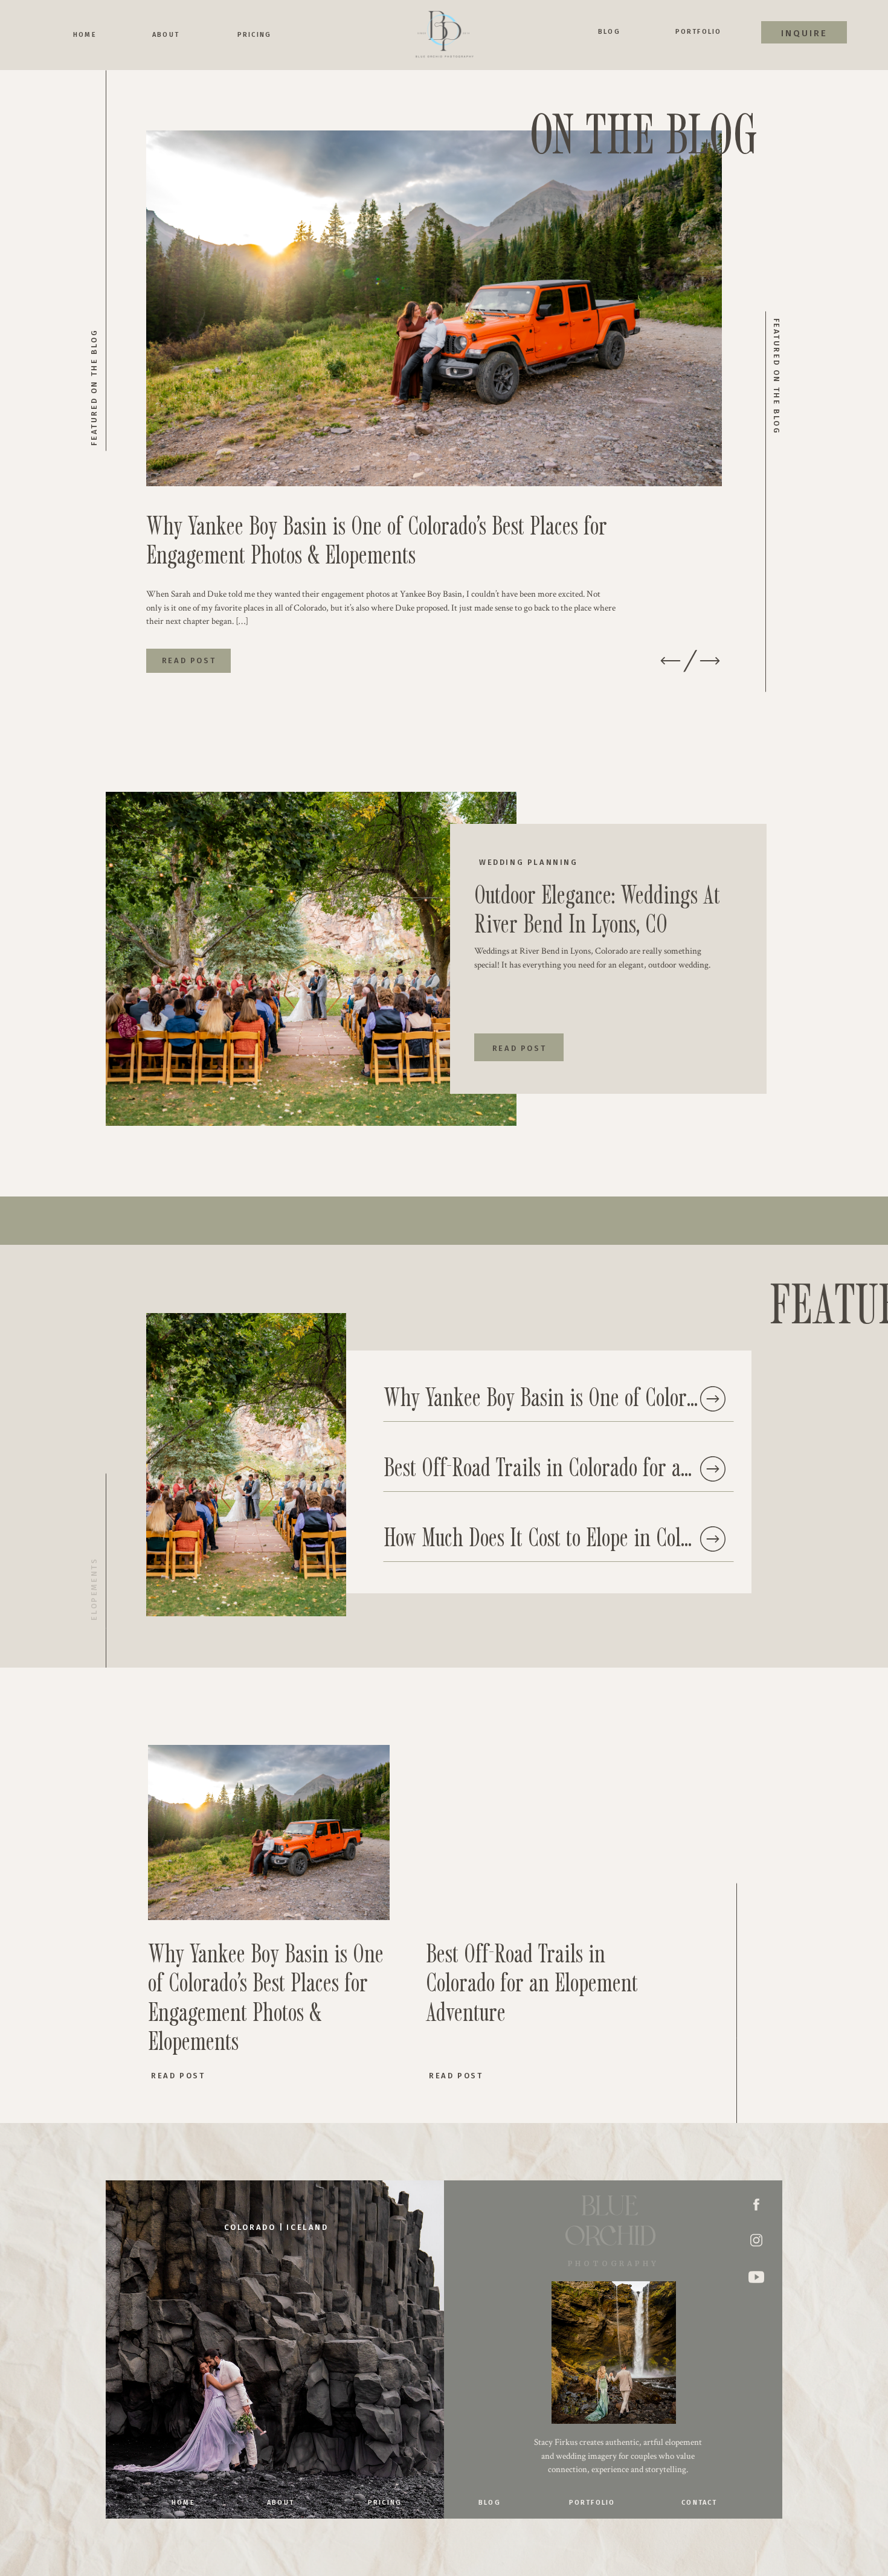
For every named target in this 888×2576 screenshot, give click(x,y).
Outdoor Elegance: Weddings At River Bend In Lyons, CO (597, 908)
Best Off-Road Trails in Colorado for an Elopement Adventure (625, 1466)
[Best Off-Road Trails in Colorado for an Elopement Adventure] (713, 1469)
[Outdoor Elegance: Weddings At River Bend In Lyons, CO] (311, 959)
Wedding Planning (529, 862)
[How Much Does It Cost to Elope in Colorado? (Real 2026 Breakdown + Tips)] (713, 1539)
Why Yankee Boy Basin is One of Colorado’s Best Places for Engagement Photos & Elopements (377, 539)
